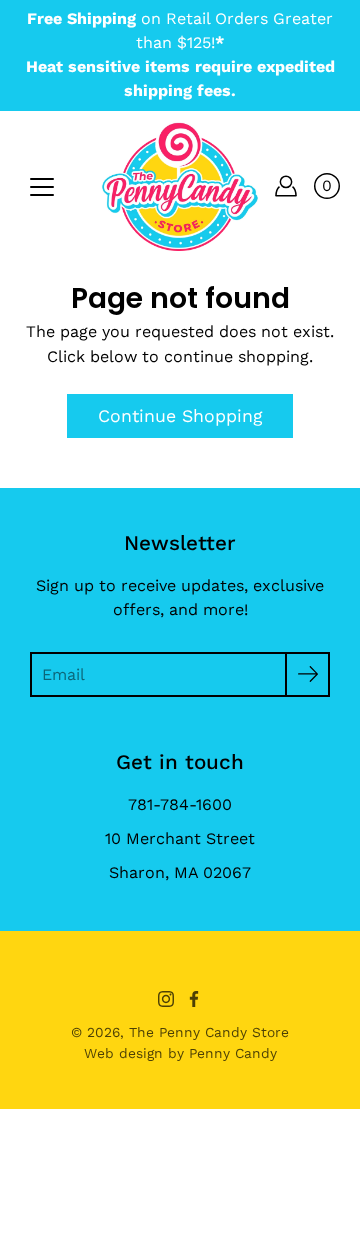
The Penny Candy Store (209, 1032)
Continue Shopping (180, 416)
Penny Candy (233, 1053)
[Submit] (307, 674)
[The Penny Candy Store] (180, 186)
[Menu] (42, 187)
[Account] (286, 186)
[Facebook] (194, 999)
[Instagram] (166, 999)
